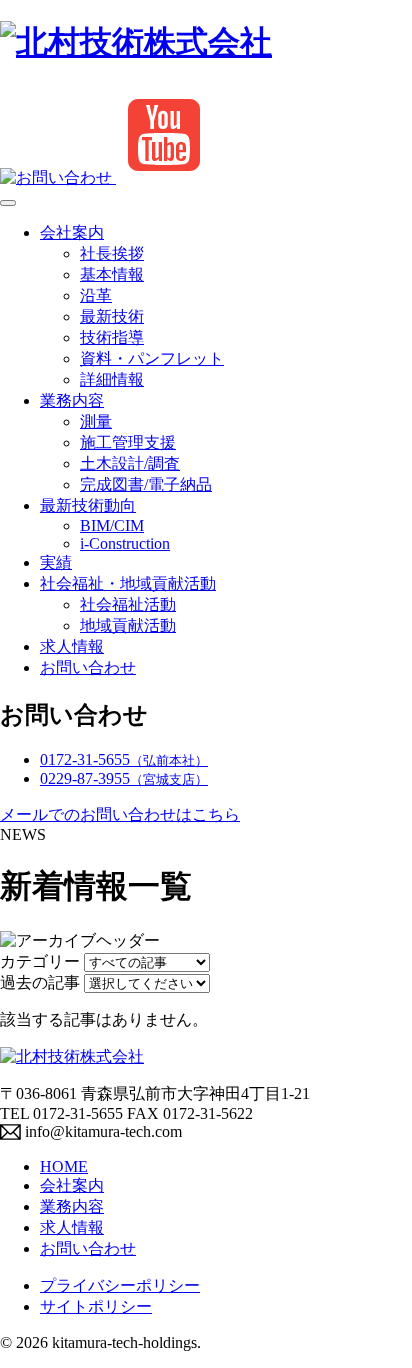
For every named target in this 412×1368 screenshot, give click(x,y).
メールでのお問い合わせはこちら (120, 814)
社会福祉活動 (128, 604)
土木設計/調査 (130, 463)
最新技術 (112, 316)
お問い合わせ (88, 667)
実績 (56, 562)
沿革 (96, 295)
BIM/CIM (112, 525)
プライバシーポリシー (120, 1285)
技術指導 (112, 337)
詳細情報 (112, 379)
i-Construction (125, 543)
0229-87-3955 (124, 778)
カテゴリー (40, 961)
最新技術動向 (88, 505)
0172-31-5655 (124, 759)
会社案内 (72, 232)
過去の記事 (40, 982)
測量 (96, 421)
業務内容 (72, 400)
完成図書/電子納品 (146, 484)
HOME (64, 1166)
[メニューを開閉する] (8, 203)
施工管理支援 (128, 442)
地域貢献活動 (128, 625)
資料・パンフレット (152, 358)
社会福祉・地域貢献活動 (128, 583)
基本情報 (112, 274)
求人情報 (72, 646)
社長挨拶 (112, 253)
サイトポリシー (96, 1306)
